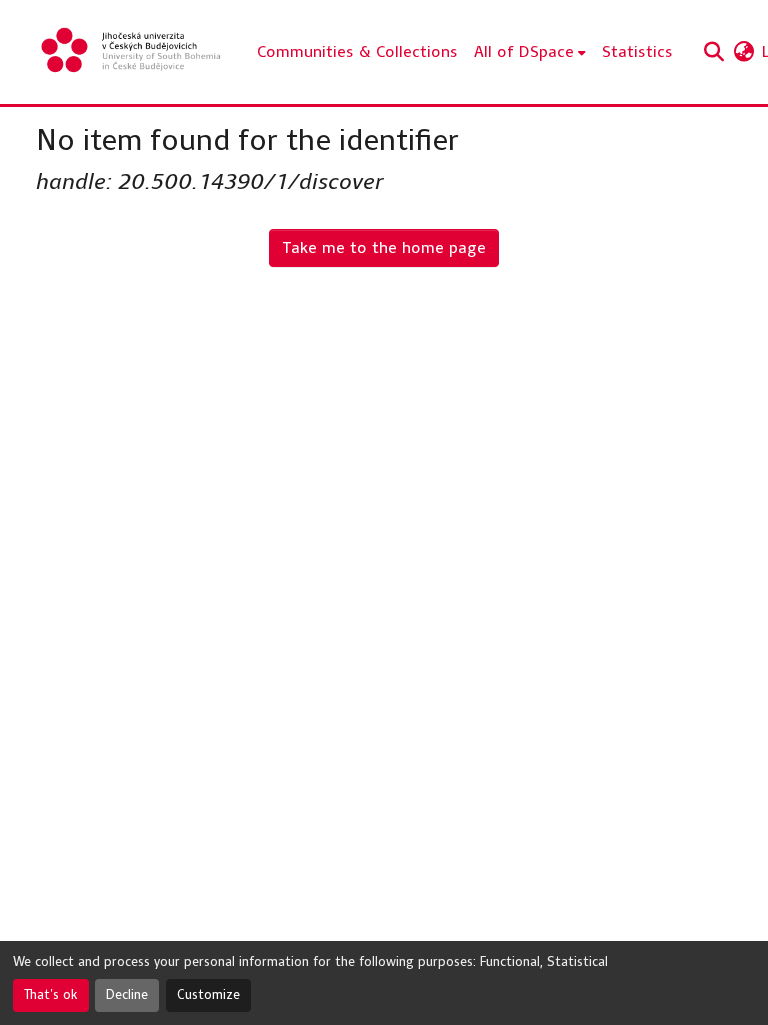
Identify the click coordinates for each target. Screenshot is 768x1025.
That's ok (51, 995)
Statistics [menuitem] (637, 51)
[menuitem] (530, 52)
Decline (127, 995)
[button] (132, 52)
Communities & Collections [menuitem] (357, 51)
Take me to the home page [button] (384, 247)
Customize (208, 995)
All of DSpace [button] (524, 51)
